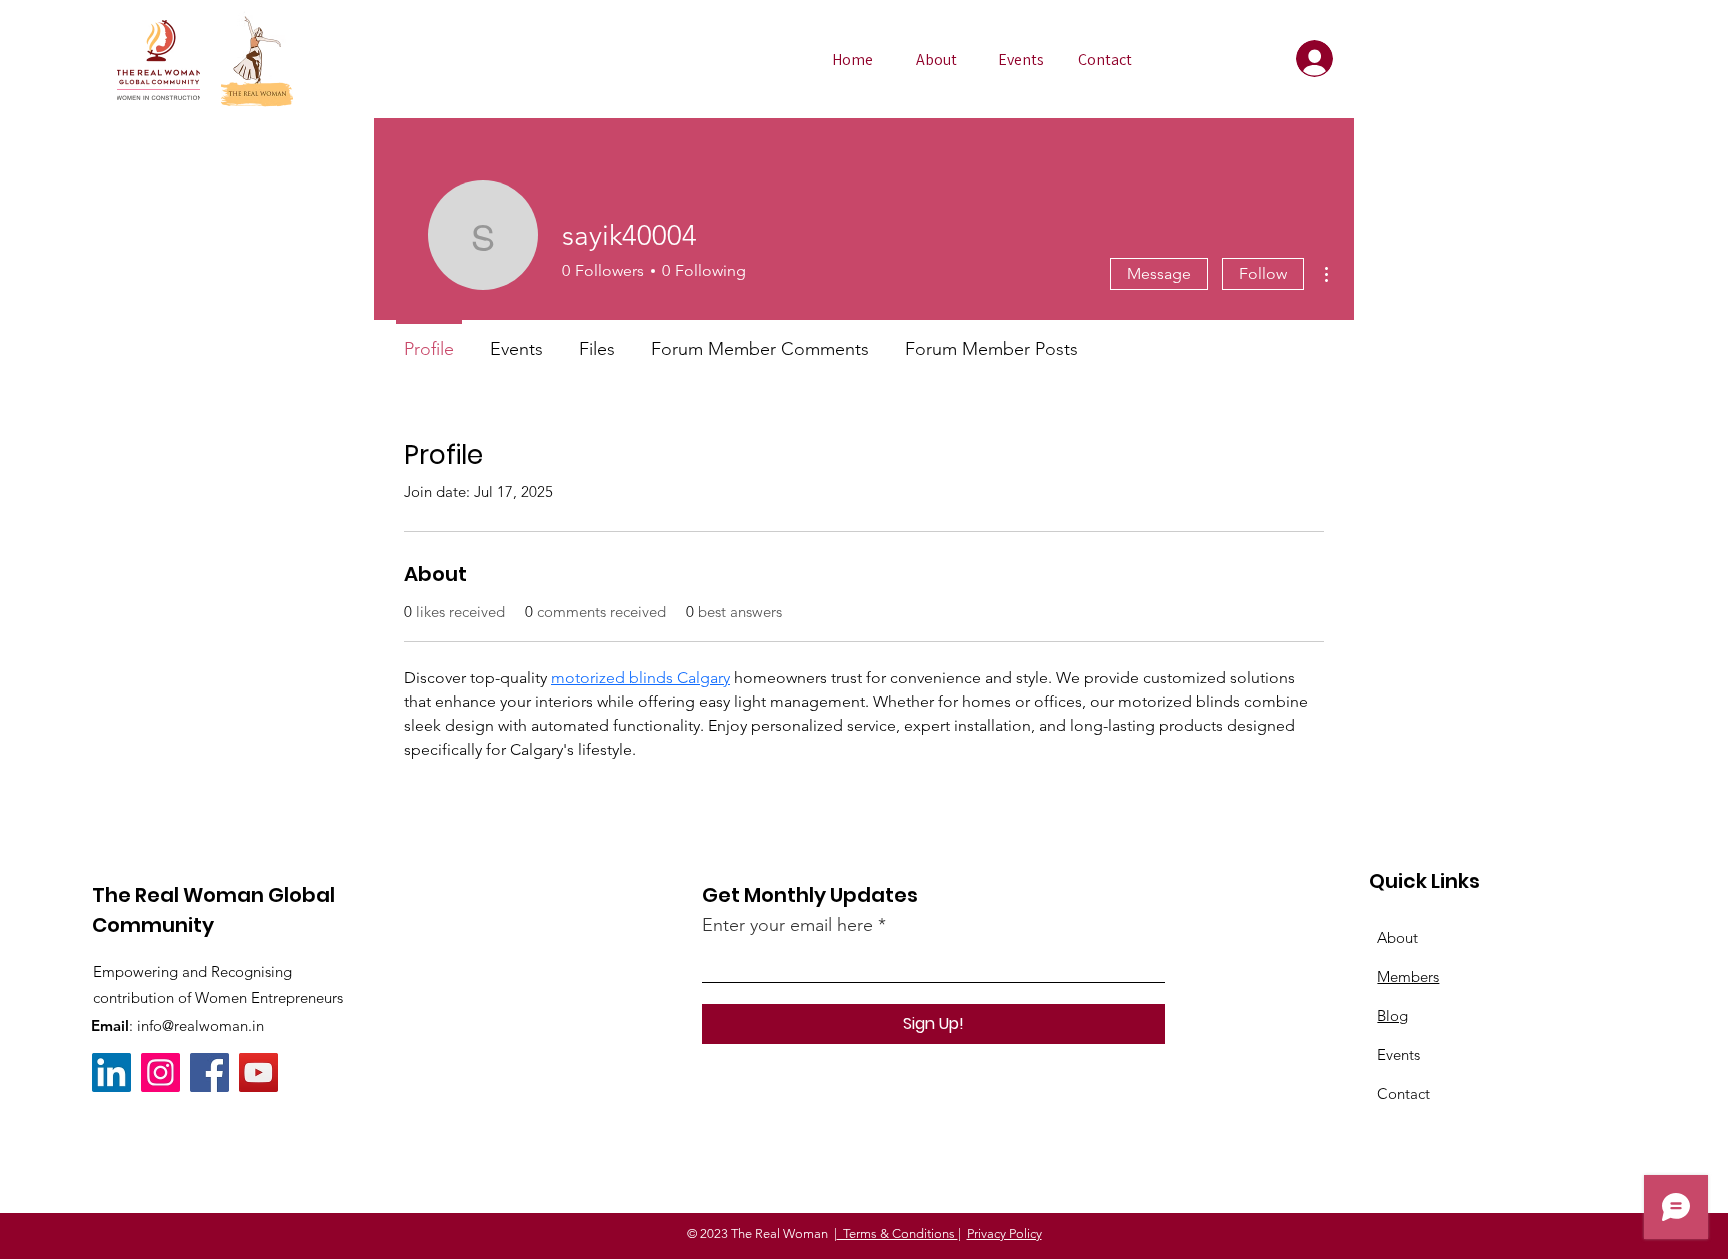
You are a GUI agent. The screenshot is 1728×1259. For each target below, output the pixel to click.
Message (1159, 273)
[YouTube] (258, 1072)
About (1397, 937)
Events (1398, 1054)
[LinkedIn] (111, 1072)
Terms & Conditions (897, 1233)
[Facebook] (209, 1072)
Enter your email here (787, 925)
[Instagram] (160, 1072)
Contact (1403, 1093)
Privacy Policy (1004, 1233)
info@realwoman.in (200, 1025)
